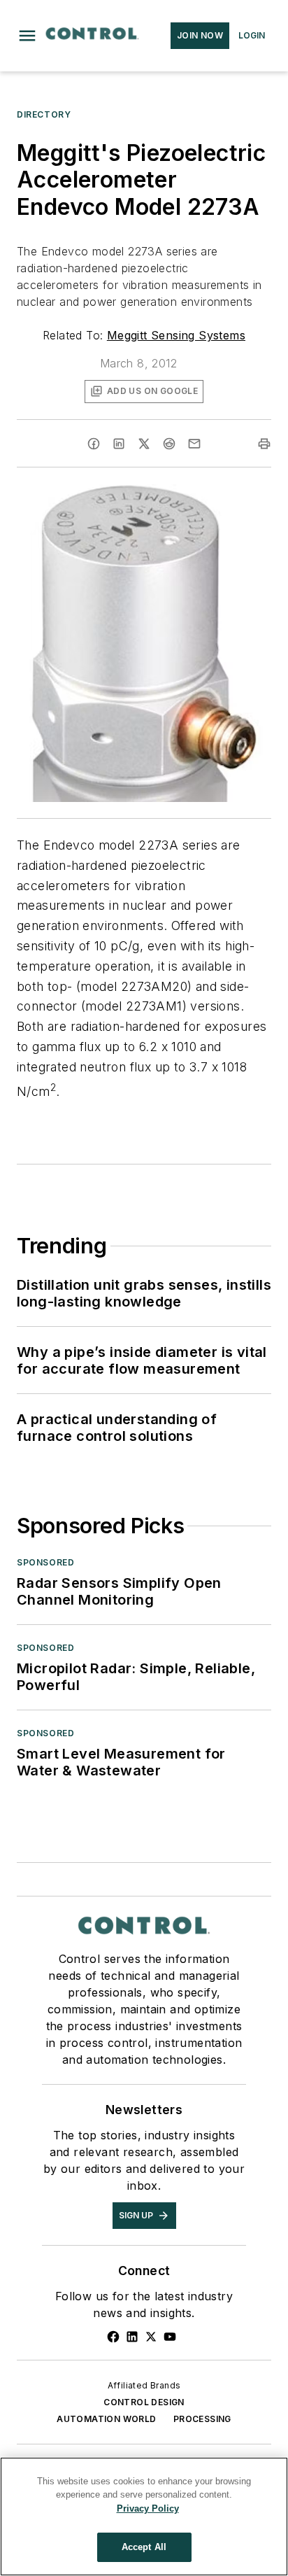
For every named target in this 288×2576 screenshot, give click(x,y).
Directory (44, 114)
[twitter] (144, 444)
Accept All (144, 2547)
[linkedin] (119, 444)
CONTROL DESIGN (144, 2402)
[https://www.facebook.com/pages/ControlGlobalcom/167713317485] (113, 2337)
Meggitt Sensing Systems (176, 335)
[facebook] (94, 444)
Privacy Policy (148, 2508)
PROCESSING (202, 2419)
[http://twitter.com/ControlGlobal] (151, 2337)
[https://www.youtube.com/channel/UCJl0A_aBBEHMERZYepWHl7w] (170, 2337)
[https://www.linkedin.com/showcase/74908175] (132, 2337)
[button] (27, 36)
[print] (264, 444)
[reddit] (169, 444)
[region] (144, 2517)
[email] (194, 444)
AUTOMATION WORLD (106, 2419)
